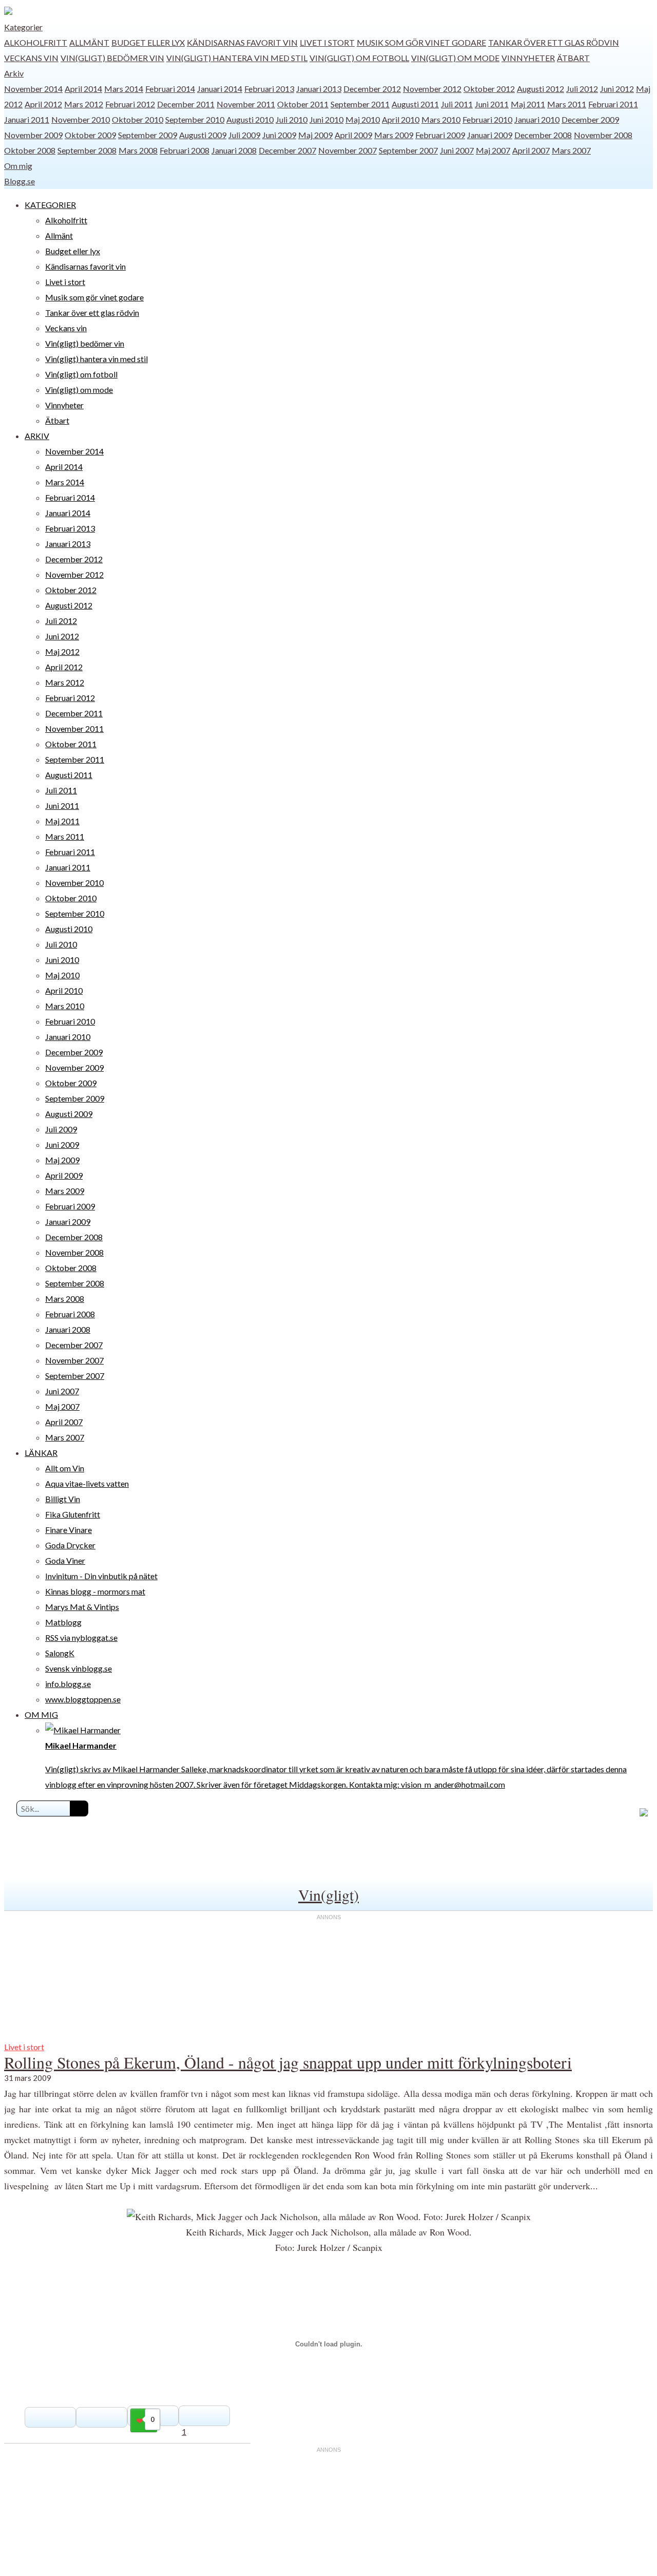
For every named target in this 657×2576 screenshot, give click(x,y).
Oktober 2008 (30, 150)
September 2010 (195, 119)
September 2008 (87, 150)
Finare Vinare (69, 1530)
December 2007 (287, 150)
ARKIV (37, 436)
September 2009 (148, 135)
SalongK (60, 1653)
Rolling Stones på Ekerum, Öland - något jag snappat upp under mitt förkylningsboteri (288, 2062)
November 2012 (432, 89)
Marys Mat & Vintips (82, 1607)
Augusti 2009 (203, 135)
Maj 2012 (62, 651)
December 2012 (372, 89)
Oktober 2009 (90, 135)
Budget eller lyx (148, 42)
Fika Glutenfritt (73, 1514)
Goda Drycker (70, 1545)
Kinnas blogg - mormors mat (95, 1591)
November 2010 (81, 119)
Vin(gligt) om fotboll (359, 58)
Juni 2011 (492, 104)
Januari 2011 (27, 119)
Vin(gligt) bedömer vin (112, 58)
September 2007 (408, 150)
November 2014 (33, 89)
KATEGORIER (50, 205)
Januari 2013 (319, 89)
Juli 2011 (457, 104)
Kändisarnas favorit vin (242, 42)
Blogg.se (20, 181)
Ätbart (573, 58)
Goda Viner (65, 1560)
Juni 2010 (326, 119)
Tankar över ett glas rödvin (554, 42)
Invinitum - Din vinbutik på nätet (101, 1576)
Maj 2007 (493, 150)
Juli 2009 (244, 135)
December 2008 (543, 135)
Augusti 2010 (250, 119)
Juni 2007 (457, 150)
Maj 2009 (315, 135)
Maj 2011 (528, 104)
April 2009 (353, 135)
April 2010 (401, 119)
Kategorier (23, 27)
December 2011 (186, 104)
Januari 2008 (234, 150)
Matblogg (63, 1622)
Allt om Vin (65, 1468)
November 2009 (33, 135)
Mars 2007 (571, 150)
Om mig (18, 166)
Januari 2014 (220, 89)
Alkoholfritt (36, 42)
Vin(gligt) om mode (455, 58)
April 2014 (83, 89)
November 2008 (603, 135)
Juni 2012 (617, 89)
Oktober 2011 (303, 104)
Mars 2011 (567, 104)
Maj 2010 (363, 119)
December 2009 (590, 119)
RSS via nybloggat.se (81, 1637)
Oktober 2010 (138, 119)
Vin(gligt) (328, 1895)
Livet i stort (327, 42)
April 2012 (43, 104)
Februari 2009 (440, 135)
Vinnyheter (528, 58)
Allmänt (89, 42)
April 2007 (531, 150)
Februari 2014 (170, 89)
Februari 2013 (269, 89)
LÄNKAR (41, 1453)
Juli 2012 (582, 89)
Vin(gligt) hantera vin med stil (237, 58)
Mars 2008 (138, 150)
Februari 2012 (130, 104)
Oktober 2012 (489, 89)
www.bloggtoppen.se (83, 1699)
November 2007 (347, 150)
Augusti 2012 (540, 89)
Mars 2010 (441, 119)
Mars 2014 (124, 89)
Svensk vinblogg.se (79, 1668)
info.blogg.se (68, 1684)
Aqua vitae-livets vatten (87, 1483)
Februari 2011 (613, 104)
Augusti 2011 (415, 104)
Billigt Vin (63, 1499)
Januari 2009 (490, 135)
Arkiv (14, 73)
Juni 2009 (279, 135)
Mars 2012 (84, 104)
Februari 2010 (487, 119)
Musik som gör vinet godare (421, 42)
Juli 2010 (292, 119)
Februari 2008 (185, 150)
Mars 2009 (394, 135)
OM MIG (41, 1715)
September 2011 (360, 104)
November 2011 (246, 104)
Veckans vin (31, 58)
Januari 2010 (537, 119)
